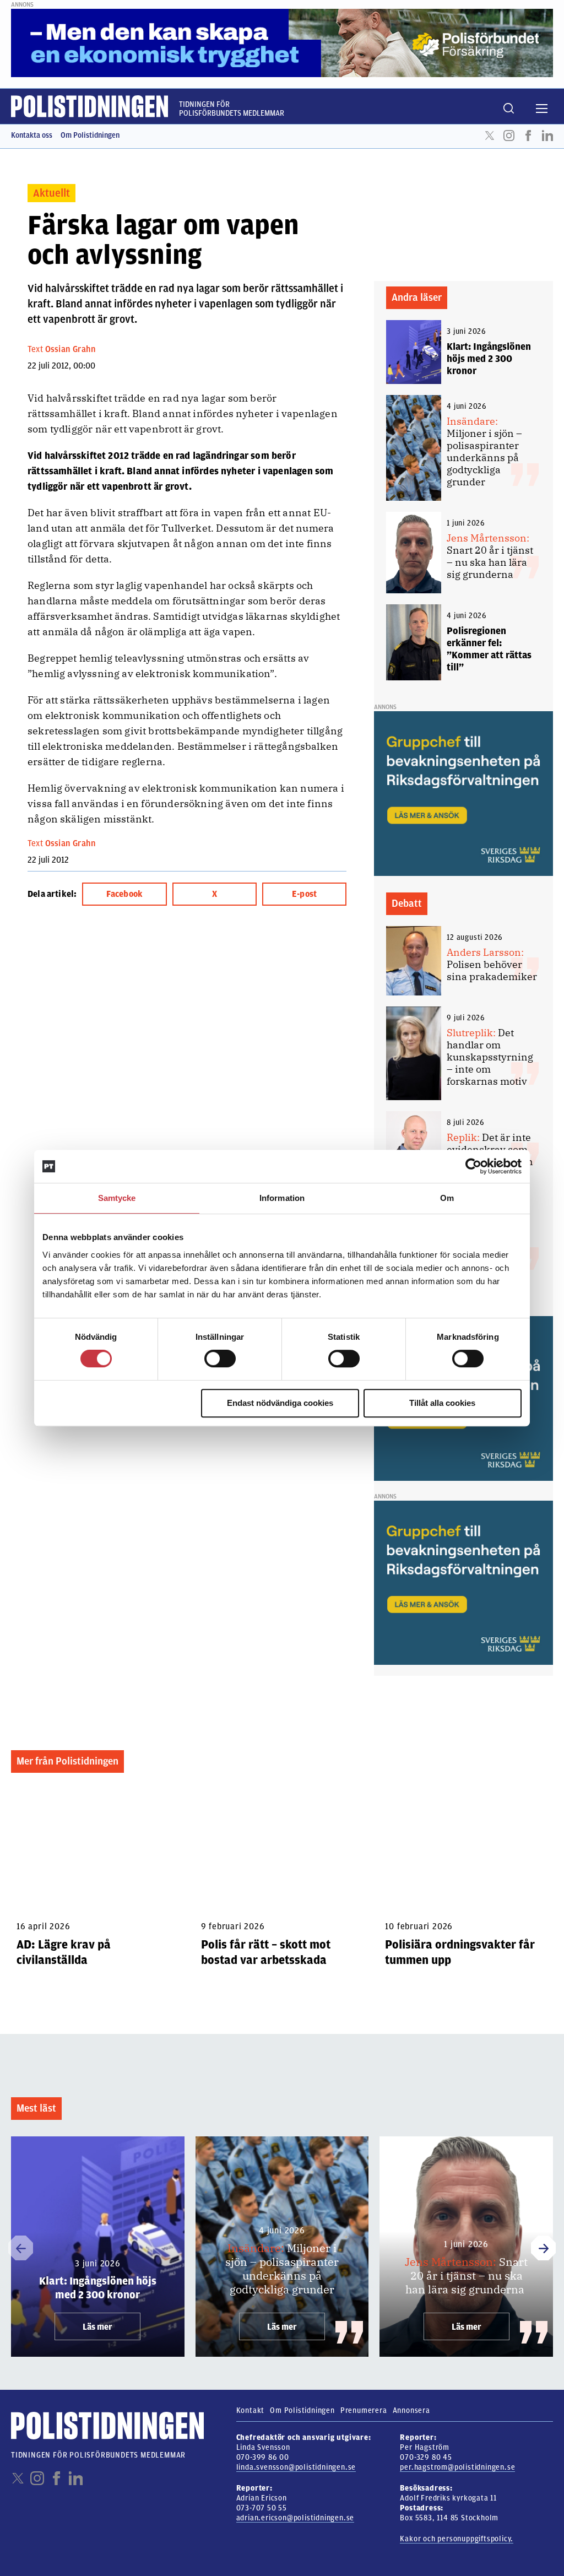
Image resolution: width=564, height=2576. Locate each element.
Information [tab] (282, 1198)
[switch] (220, 1359)
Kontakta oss (32, 135)
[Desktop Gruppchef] (463, 793)
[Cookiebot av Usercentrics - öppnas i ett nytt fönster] (473, 1166)
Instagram (509, 136)
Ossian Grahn (70, 349)
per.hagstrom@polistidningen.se (457, 2467)
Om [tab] (447, 1198)
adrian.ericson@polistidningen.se (295, 2518)
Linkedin (547, 136)
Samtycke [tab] (117, 1198)
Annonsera (411, 2410)
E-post (304, 894)
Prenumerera (364, 2410)
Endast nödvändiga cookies (280, 1403)
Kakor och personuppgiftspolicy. (457, 2539)
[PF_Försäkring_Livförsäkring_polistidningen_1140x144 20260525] (282, 42)
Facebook (528, 136)
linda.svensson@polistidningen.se (296, 2467)
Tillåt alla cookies (442, 1403)
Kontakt (251, 2410)
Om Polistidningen (90, 135)
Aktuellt (51, 193)
